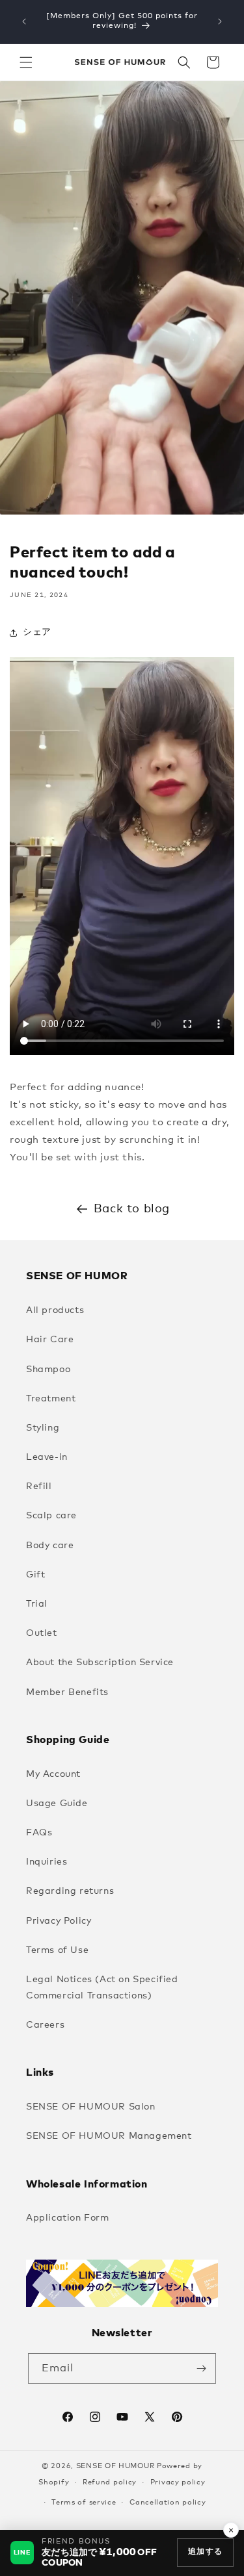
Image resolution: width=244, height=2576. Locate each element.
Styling (43, 1428)
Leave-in (47, 1457)
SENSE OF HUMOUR (115, 2466)
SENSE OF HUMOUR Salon (91, 2107)
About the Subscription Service (100, 1663)
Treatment (51, 1399)
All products (55, 1310)
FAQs (39, 1833)
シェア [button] (37, 632)
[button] (26, 62)
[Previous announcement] (24, 21)
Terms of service (84, 2502)
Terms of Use (57, 1950)
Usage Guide (57, 1804)
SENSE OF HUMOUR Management (109, 2136)
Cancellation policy (168, 2502)
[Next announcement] (220, 21)
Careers (45, 2025)
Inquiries (47, 1862)
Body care (50, 1546)
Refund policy (110, 2482)
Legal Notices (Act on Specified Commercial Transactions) (102, 1988)
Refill (39, 1486)
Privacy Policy (59, 1921)
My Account (53, 1774)
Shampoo (48, 1370)
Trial (37, 1604)
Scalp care (51, 1516)
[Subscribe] (201, 2368)
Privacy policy (178, 2482)
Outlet (42, 1633)
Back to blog (132, 1209)
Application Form (68, 2218)
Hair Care (50, 1340)
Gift (35, 1575)
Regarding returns (70, 1891)
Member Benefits (67, 1692)
